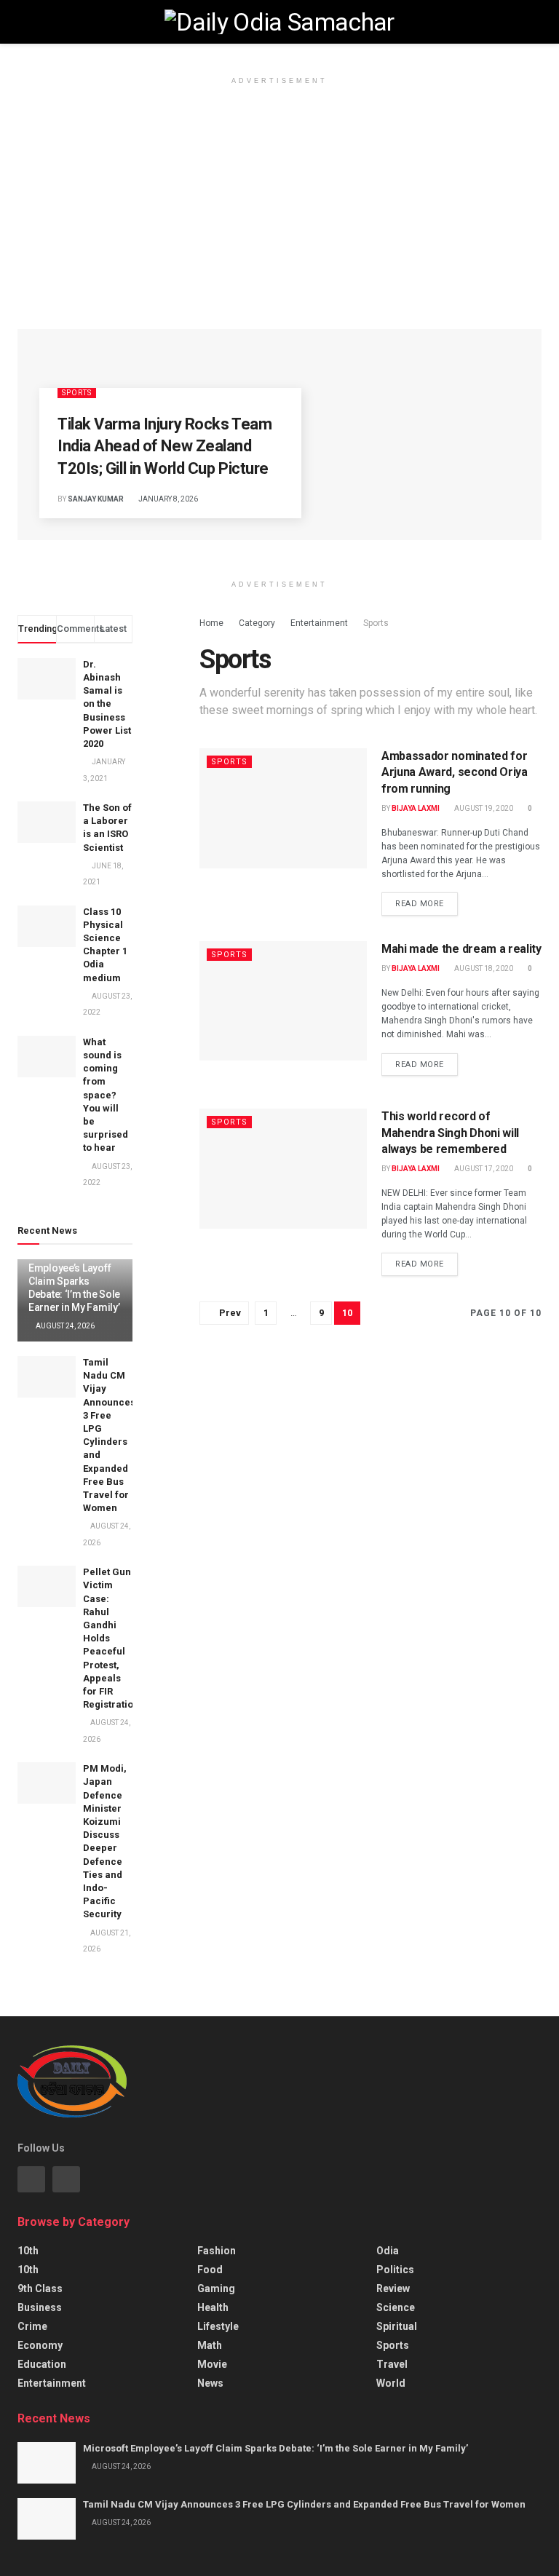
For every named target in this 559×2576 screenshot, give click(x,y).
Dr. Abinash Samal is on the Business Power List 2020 (107, 704)
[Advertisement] (279, 220)
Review (393, 2288)
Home (211, 623)
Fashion (217, 2251)
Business (40, 2307)
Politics (395, 2270)
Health (213, 2307)
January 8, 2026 (167, 499)
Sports (77, 393)
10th (28, 2251)
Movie (212, 2364)
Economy (40, 2345)
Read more (420, 904)
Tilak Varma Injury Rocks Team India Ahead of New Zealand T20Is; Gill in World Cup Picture (164, 447)
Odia (388, 2251)
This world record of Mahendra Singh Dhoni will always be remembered (450, 1133)
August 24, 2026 (64, 1326)
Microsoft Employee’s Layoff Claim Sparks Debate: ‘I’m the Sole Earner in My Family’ (74, 1281)
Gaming (216, 2288)
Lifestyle (218, 2326)
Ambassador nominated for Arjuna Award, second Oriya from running (455, 772)
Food (210, 2270)
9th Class (40, 2288)
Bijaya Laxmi (416, 808)
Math (210, 2345)
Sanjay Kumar (96, 499)
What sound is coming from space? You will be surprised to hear (106, 1095)
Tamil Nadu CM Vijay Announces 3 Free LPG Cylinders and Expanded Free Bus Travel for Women (304, 2504)
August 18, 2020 (483, 968)
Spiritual (397, 2326)
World (391, 2383)
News (210, 2383)
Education (42, 2364)
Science (396, 2307)
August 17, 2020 (483, 1169)
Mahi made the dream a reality (461, 949)
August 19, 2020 (483, 808)
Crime (32, 2326)
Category (257, 623)
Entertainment (319, 623)
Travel (392, 2364)
